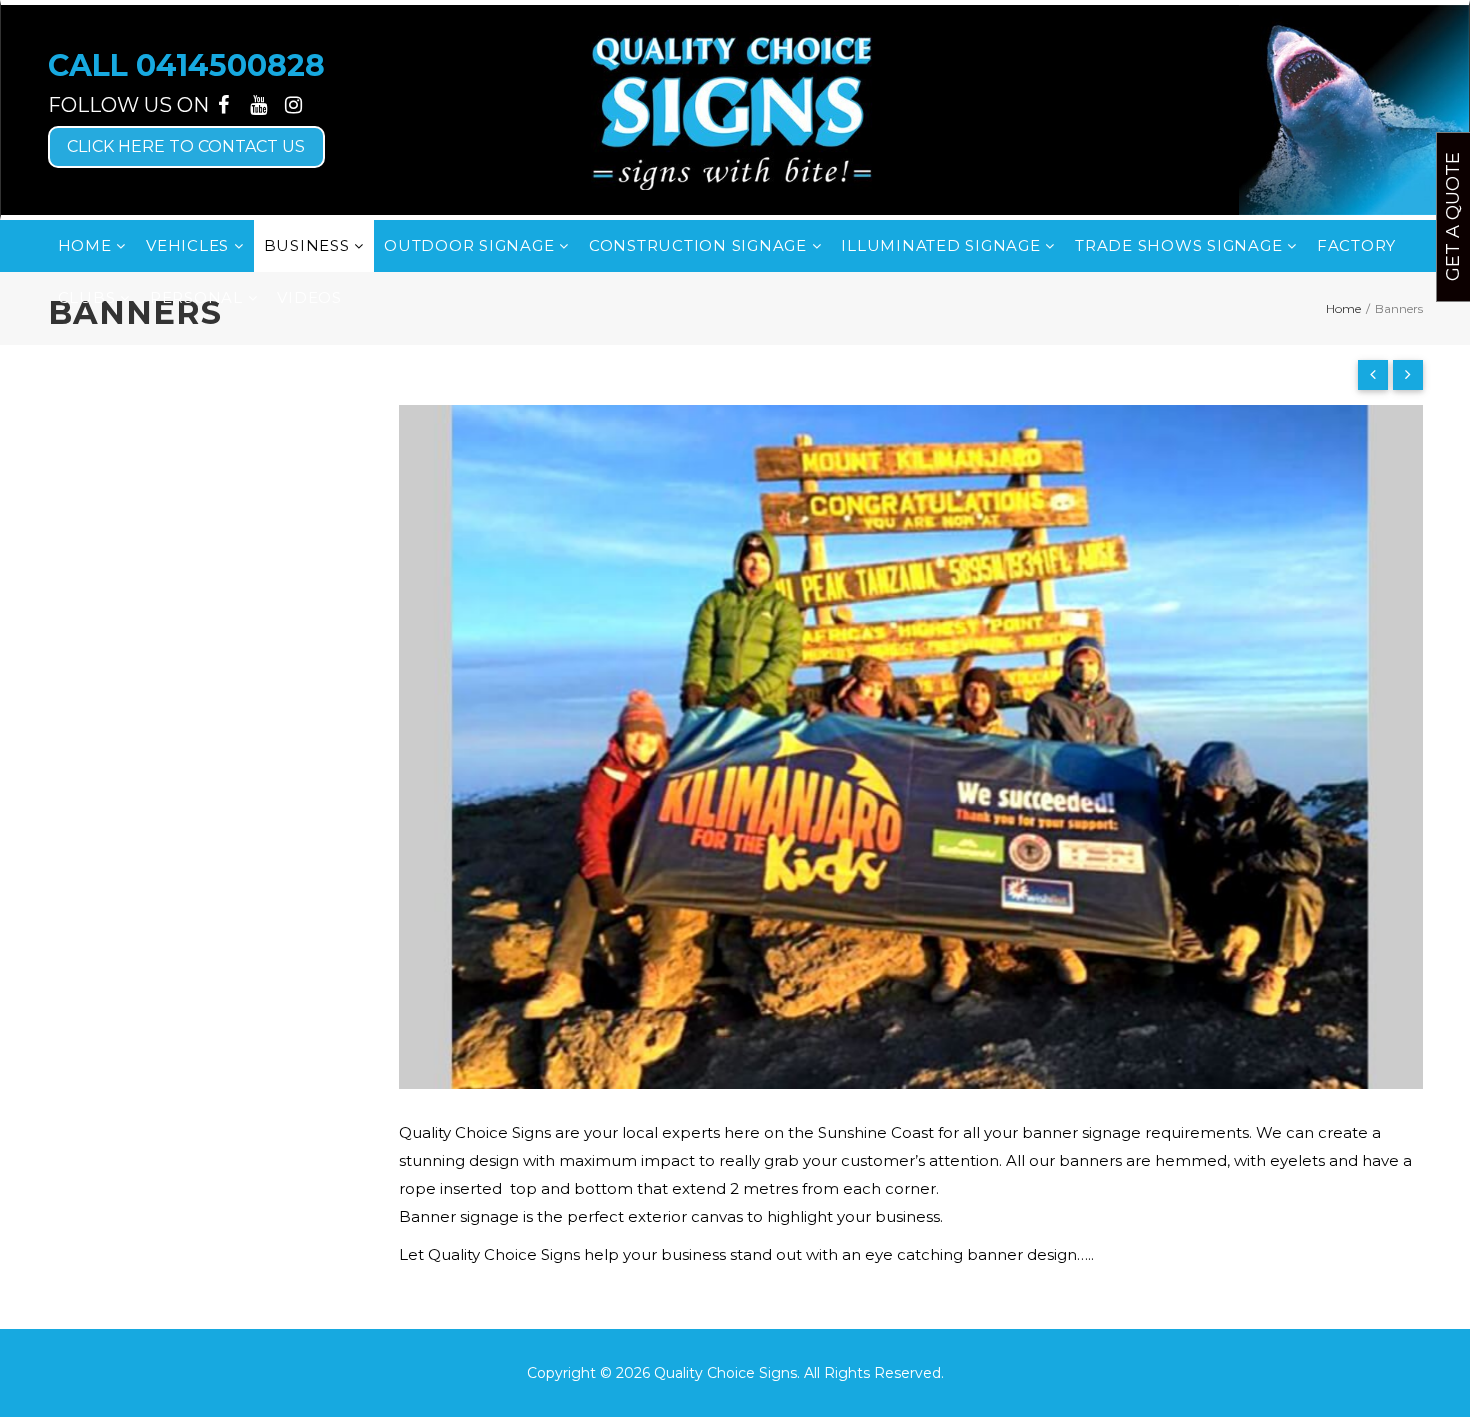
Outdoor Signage (471, 245)
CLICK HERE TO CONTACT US (186, 146)
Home (87, 245)
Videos (309, 297)
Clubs (89, 297)
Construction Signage (700, 245)
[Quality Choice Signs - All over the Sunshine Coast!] (735, 110)
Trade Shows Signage (1181, 245)
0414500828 (230, 65)
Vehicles (190, 245)
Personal (199, 297)
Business (309, 245)
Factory (1356, 245)
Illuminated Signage (943, 245)
